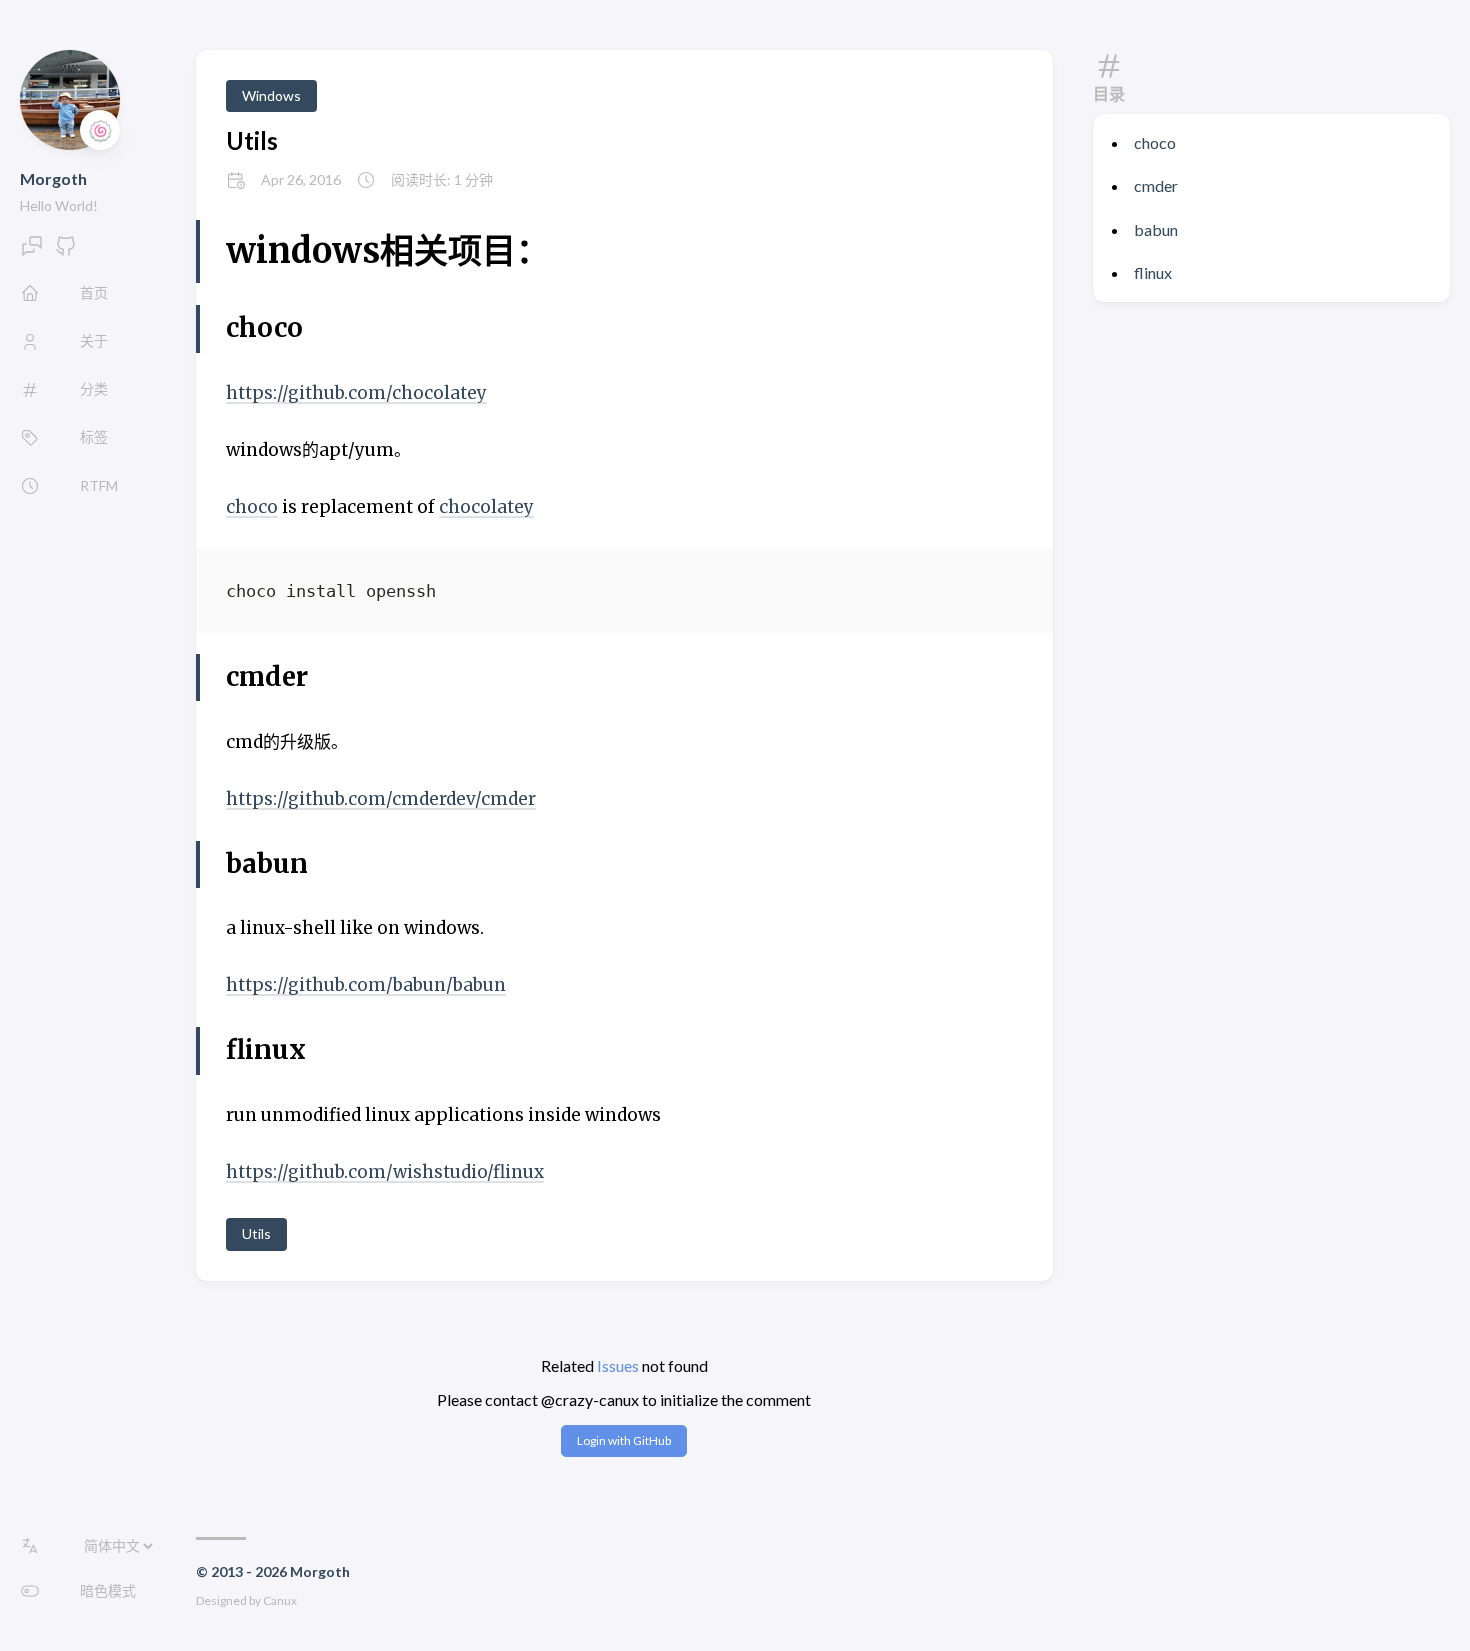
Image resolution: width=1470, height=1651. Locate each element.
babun (1156, 229)
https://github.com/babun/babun (366, 985)
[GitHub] (66, 251)
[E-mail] (32, 251)
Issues (618, 1365)
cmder (1156, 185)
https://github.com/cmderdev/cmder (381, 799)
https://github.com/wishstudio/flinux (385, 1172)
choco (1155, 142)
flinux (1153, 272)
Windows (271, 95)
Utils (252, 140)
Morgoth (53, 178)
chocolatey (486, 507)
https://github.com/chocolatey (356, 393)
